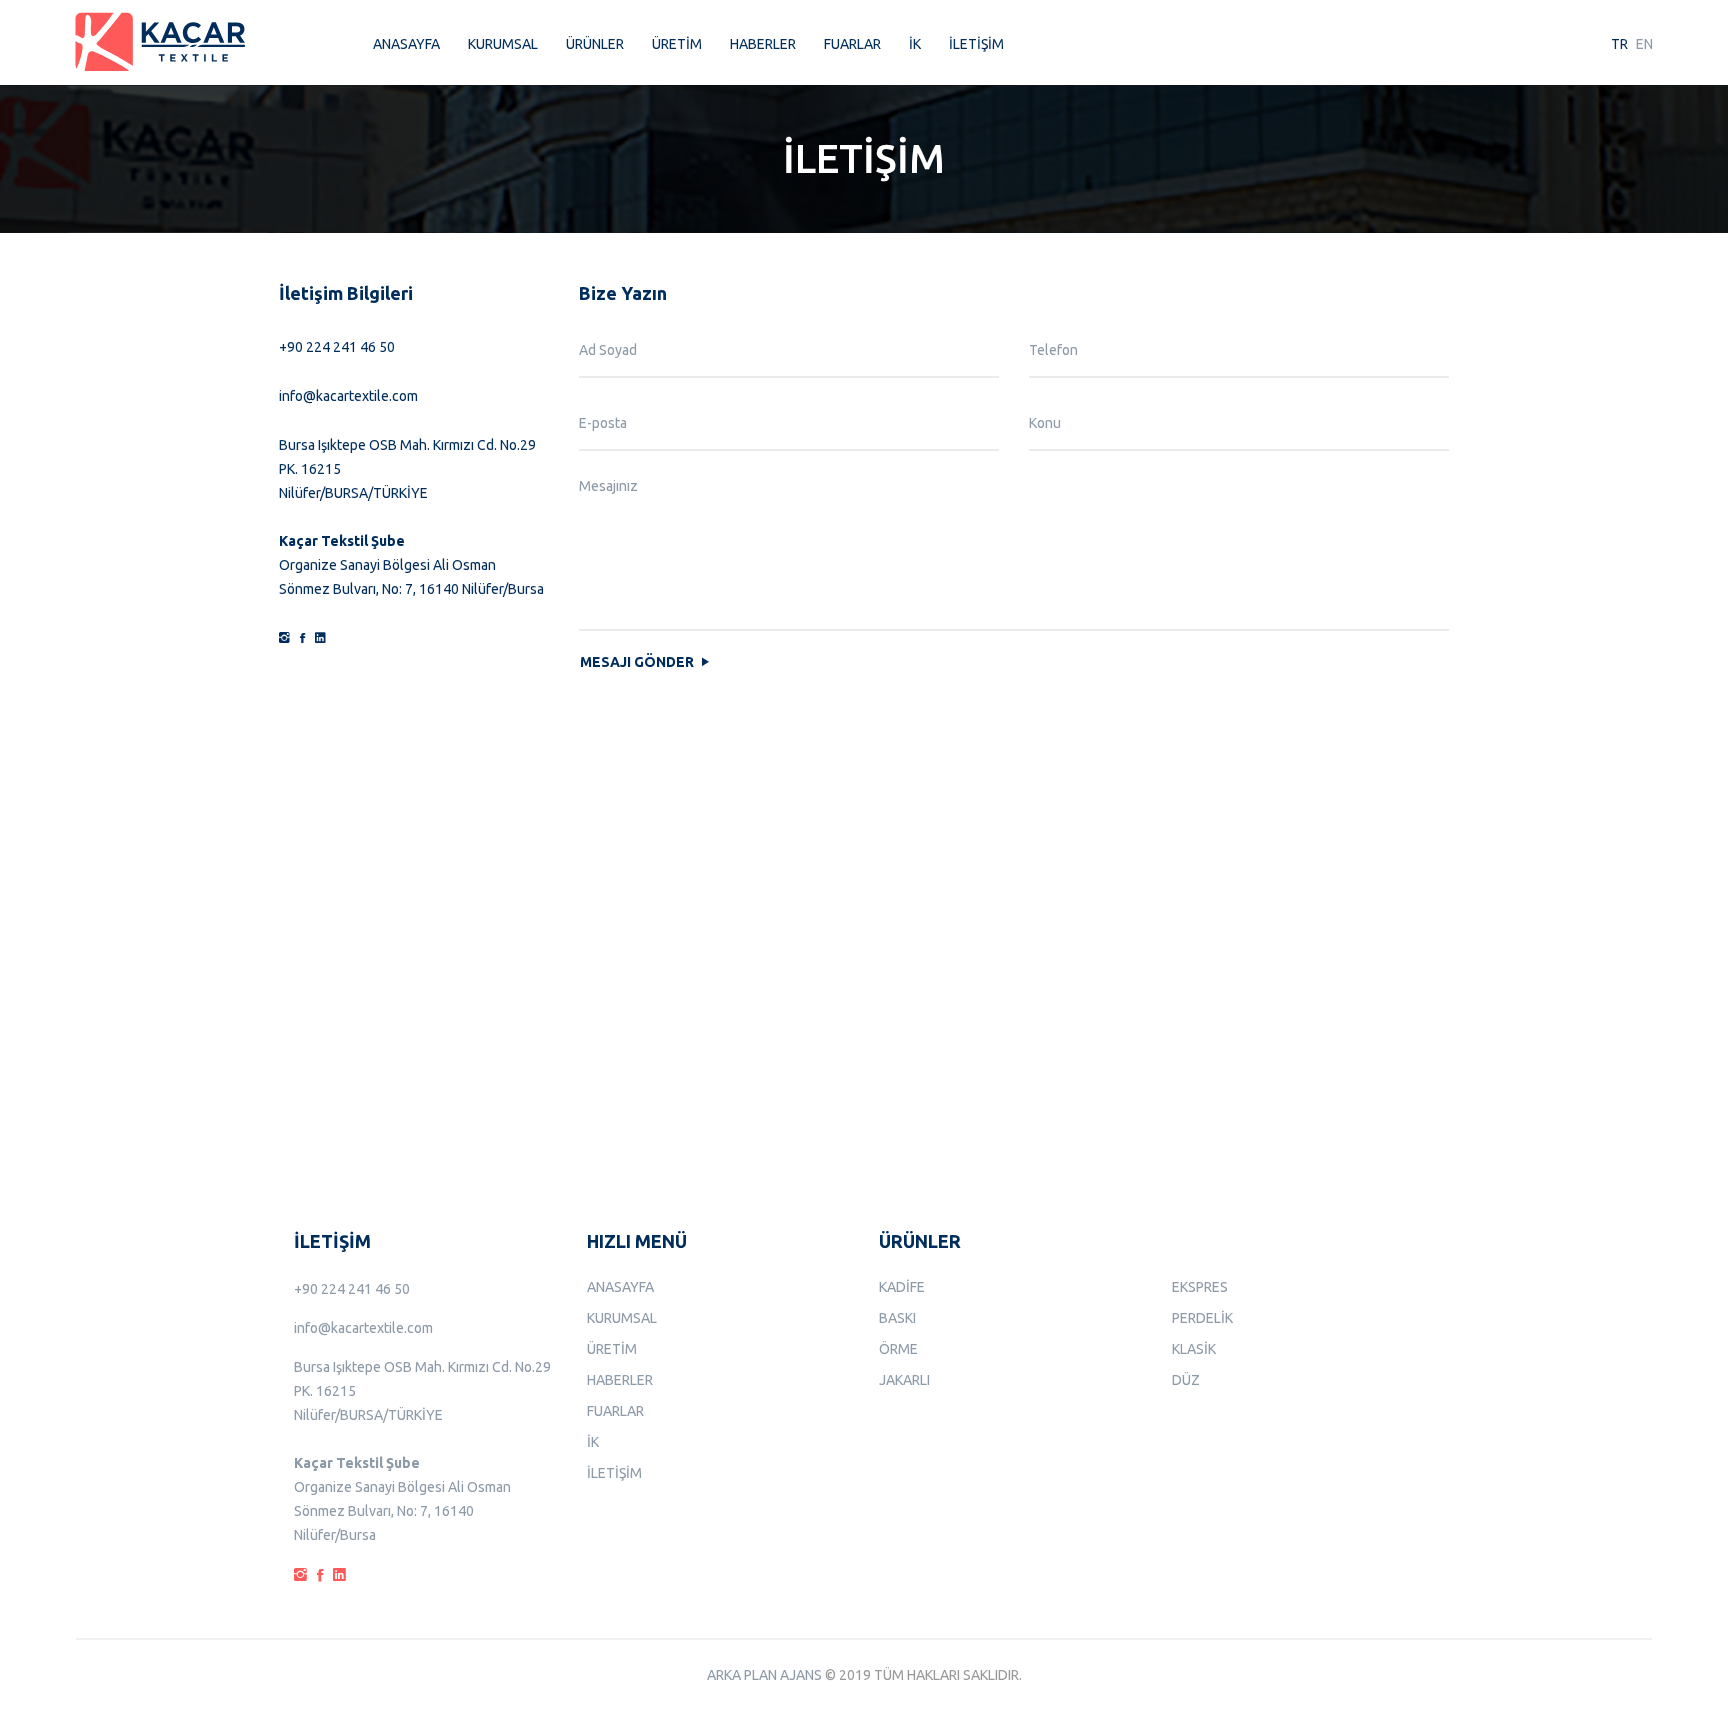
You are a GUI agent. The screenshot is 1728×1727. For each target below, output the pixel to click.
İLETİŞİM (976, 44)
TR (1619, 44)
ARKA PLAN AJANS (764, 1675)
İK (915, 44)
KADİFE (902, 1287)
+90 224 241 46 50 (337, 347)
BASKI (897, 1318)
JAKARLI (904, 1380)
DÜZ (1186, 1380)
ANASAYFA (406, 44)
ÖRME (898, 1349)
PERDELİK (1202, 1318)
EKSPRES (1200, 1287)
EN (1644, 44)
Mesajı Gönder (638, 662)
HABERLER (763, 44)
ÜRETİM (677, 44)
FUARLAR (852, 44)
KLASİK (1194, 1349)
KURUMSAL (503, 44)
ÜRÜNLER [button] (595, 44)
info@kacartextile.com (348, 396)
